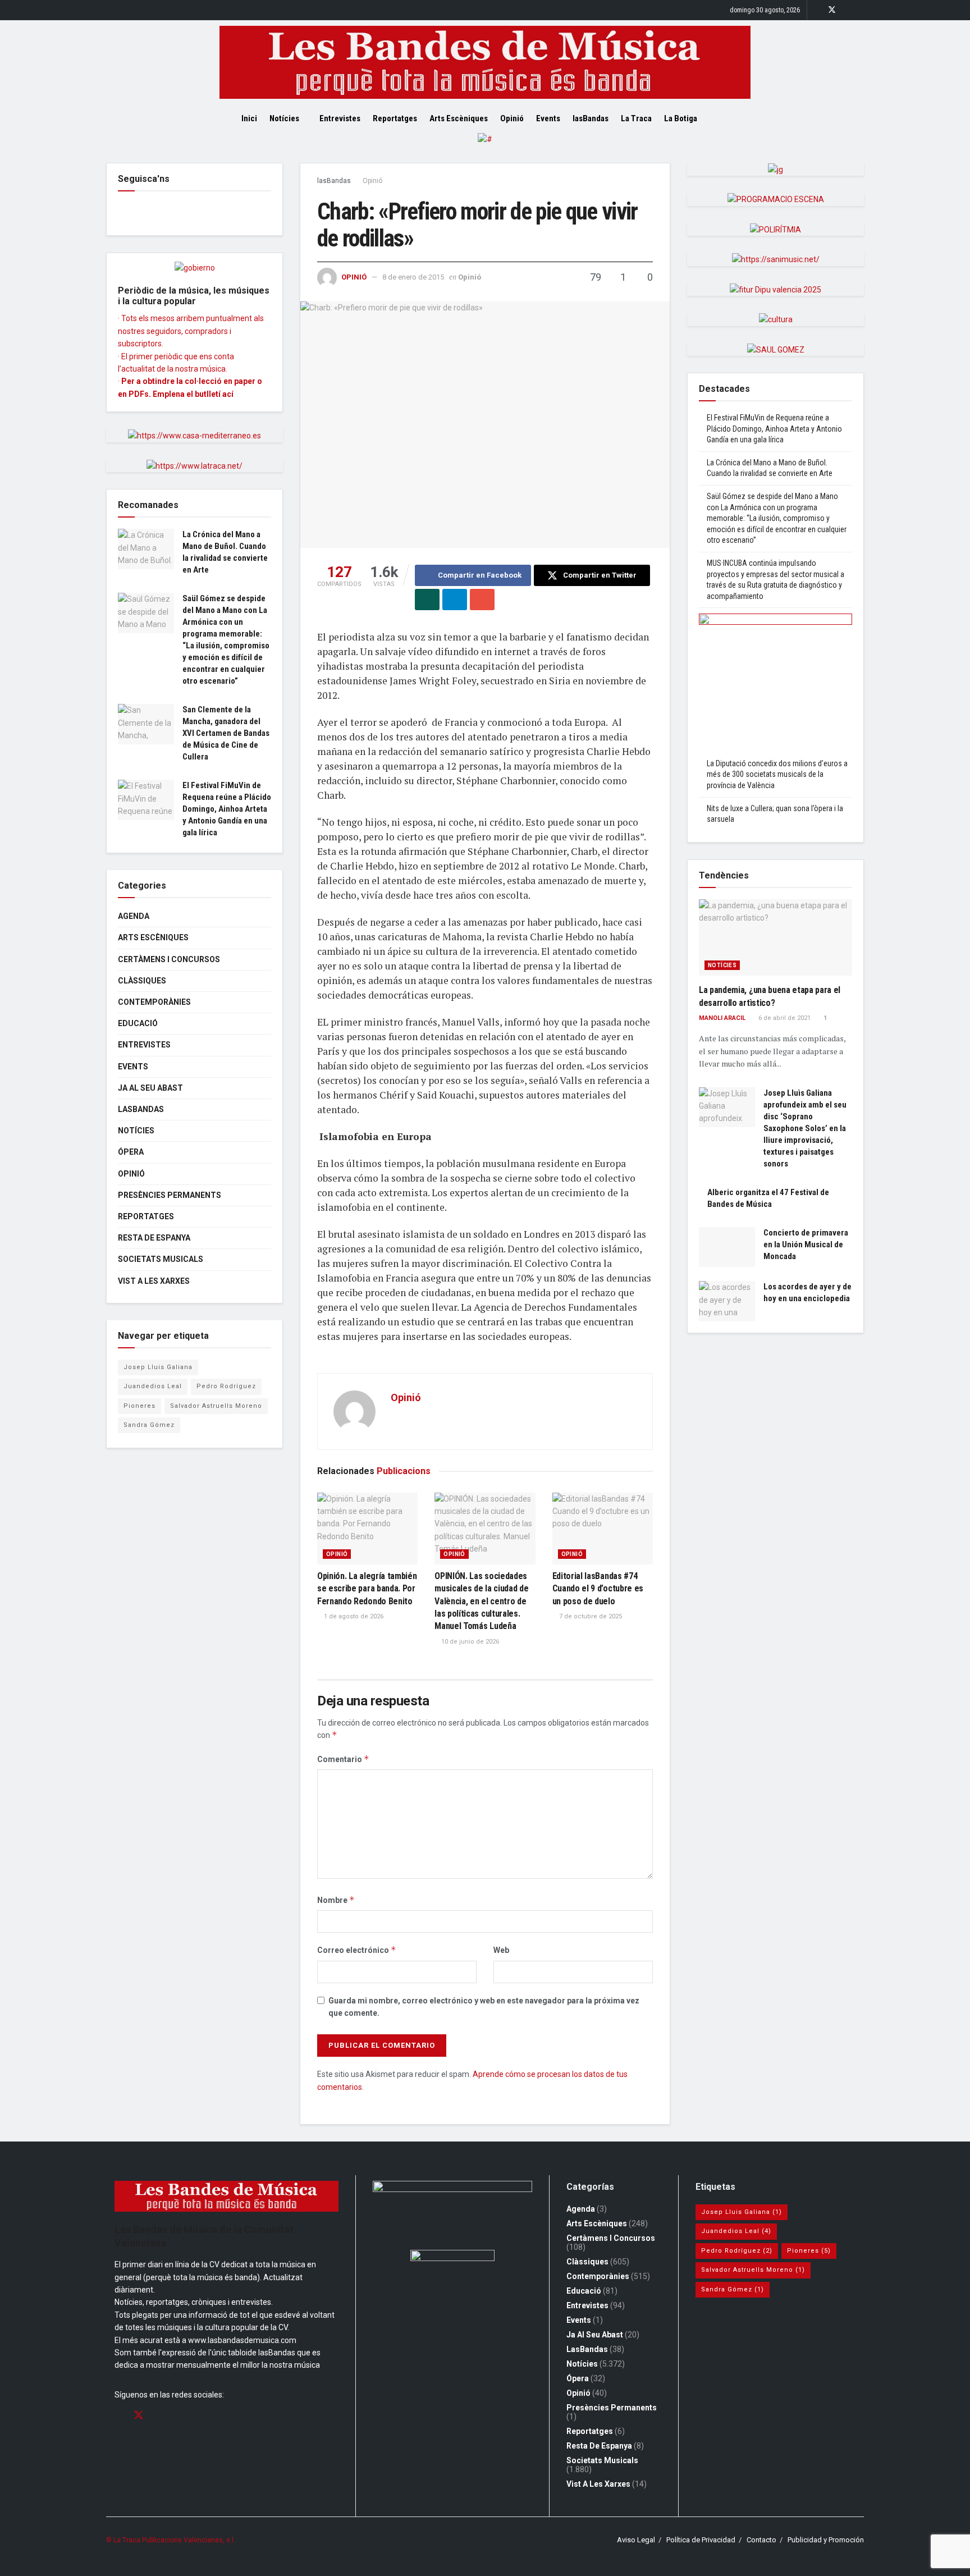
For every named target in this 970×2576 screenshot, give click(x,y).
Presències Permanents (170, 1195)
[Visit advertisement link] (485, 148)
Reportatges (395, 118)
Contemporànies (154, 1002)
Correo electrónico (357, 1950)
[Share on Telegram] (455, 600)
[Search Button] (725, 118)
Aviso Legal (636, 2540)
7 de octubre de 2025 (590, 1616)
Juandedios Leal (153, 1386)
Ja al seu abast (150, 1088)
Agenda (134, 916)
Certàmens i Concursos (169, 959)
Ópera (131, 1152)
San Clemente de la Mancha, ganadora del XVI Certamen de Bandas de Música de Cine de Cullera (226, 733)
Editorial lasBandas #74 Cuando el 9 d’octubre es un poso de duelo (598, 1589)
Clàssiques (142, 981)
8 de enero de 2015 (413, 277)
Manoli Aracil (722, 1018)
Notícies (284, 118)
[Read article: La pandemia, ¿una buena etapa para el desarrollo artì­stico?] (775, 938)
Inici (249, 118)
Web (501, 1950)
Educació (138, 1023)
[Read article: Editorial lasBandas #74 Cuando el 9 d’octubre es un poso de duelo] (603, 1529)
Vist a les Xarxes (154, 1281)
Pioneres (139, 1406)
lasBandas (591, 118)
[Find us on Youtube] (861, 10)
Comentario (343, 1759)
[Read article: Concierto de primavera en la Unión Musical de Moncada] (727, 1247)
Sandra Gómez (149, 1425)
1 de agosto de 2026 (353, 1616)
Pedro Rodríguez (226, 1386)
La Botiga (681, 118)
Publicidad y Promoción (826, 2540)
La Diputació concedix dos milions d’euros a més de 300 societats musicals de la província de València (777, 774)
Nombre (336, 1900)
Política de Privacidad (701, 2540)
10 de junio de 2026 (469, 1642)
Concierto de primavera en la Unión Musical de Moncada (806, 1244)
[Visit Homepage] (485, 62)
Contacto (761, 2540)
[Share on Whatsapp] (427, 600)
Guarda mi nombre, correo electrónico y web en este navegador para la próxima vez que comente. (484, 2007)
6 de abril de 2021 (784, 1018)
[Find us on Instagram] (847, 10)
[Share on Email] (482, 600)
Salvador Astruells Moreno (216, 1406)
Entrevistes (340, 118)
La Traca (636, 118)
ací (228, 394)
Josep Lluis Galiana (158, 1367)
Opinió (512, 118)
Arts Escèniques (459, 118)
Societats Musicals (161, 1259)
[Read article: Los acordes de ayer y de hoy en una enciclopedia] (727, 1301)
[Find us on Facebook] (817, 10)
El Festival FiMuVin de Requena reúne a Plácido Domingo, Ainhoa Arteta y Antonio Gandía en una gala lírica (227, 809)
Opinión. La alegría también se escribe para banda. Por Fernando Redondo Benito (367, 1589)
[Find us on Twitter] (832, 10)
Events (548, 118)
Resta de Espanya (154, 1238)
